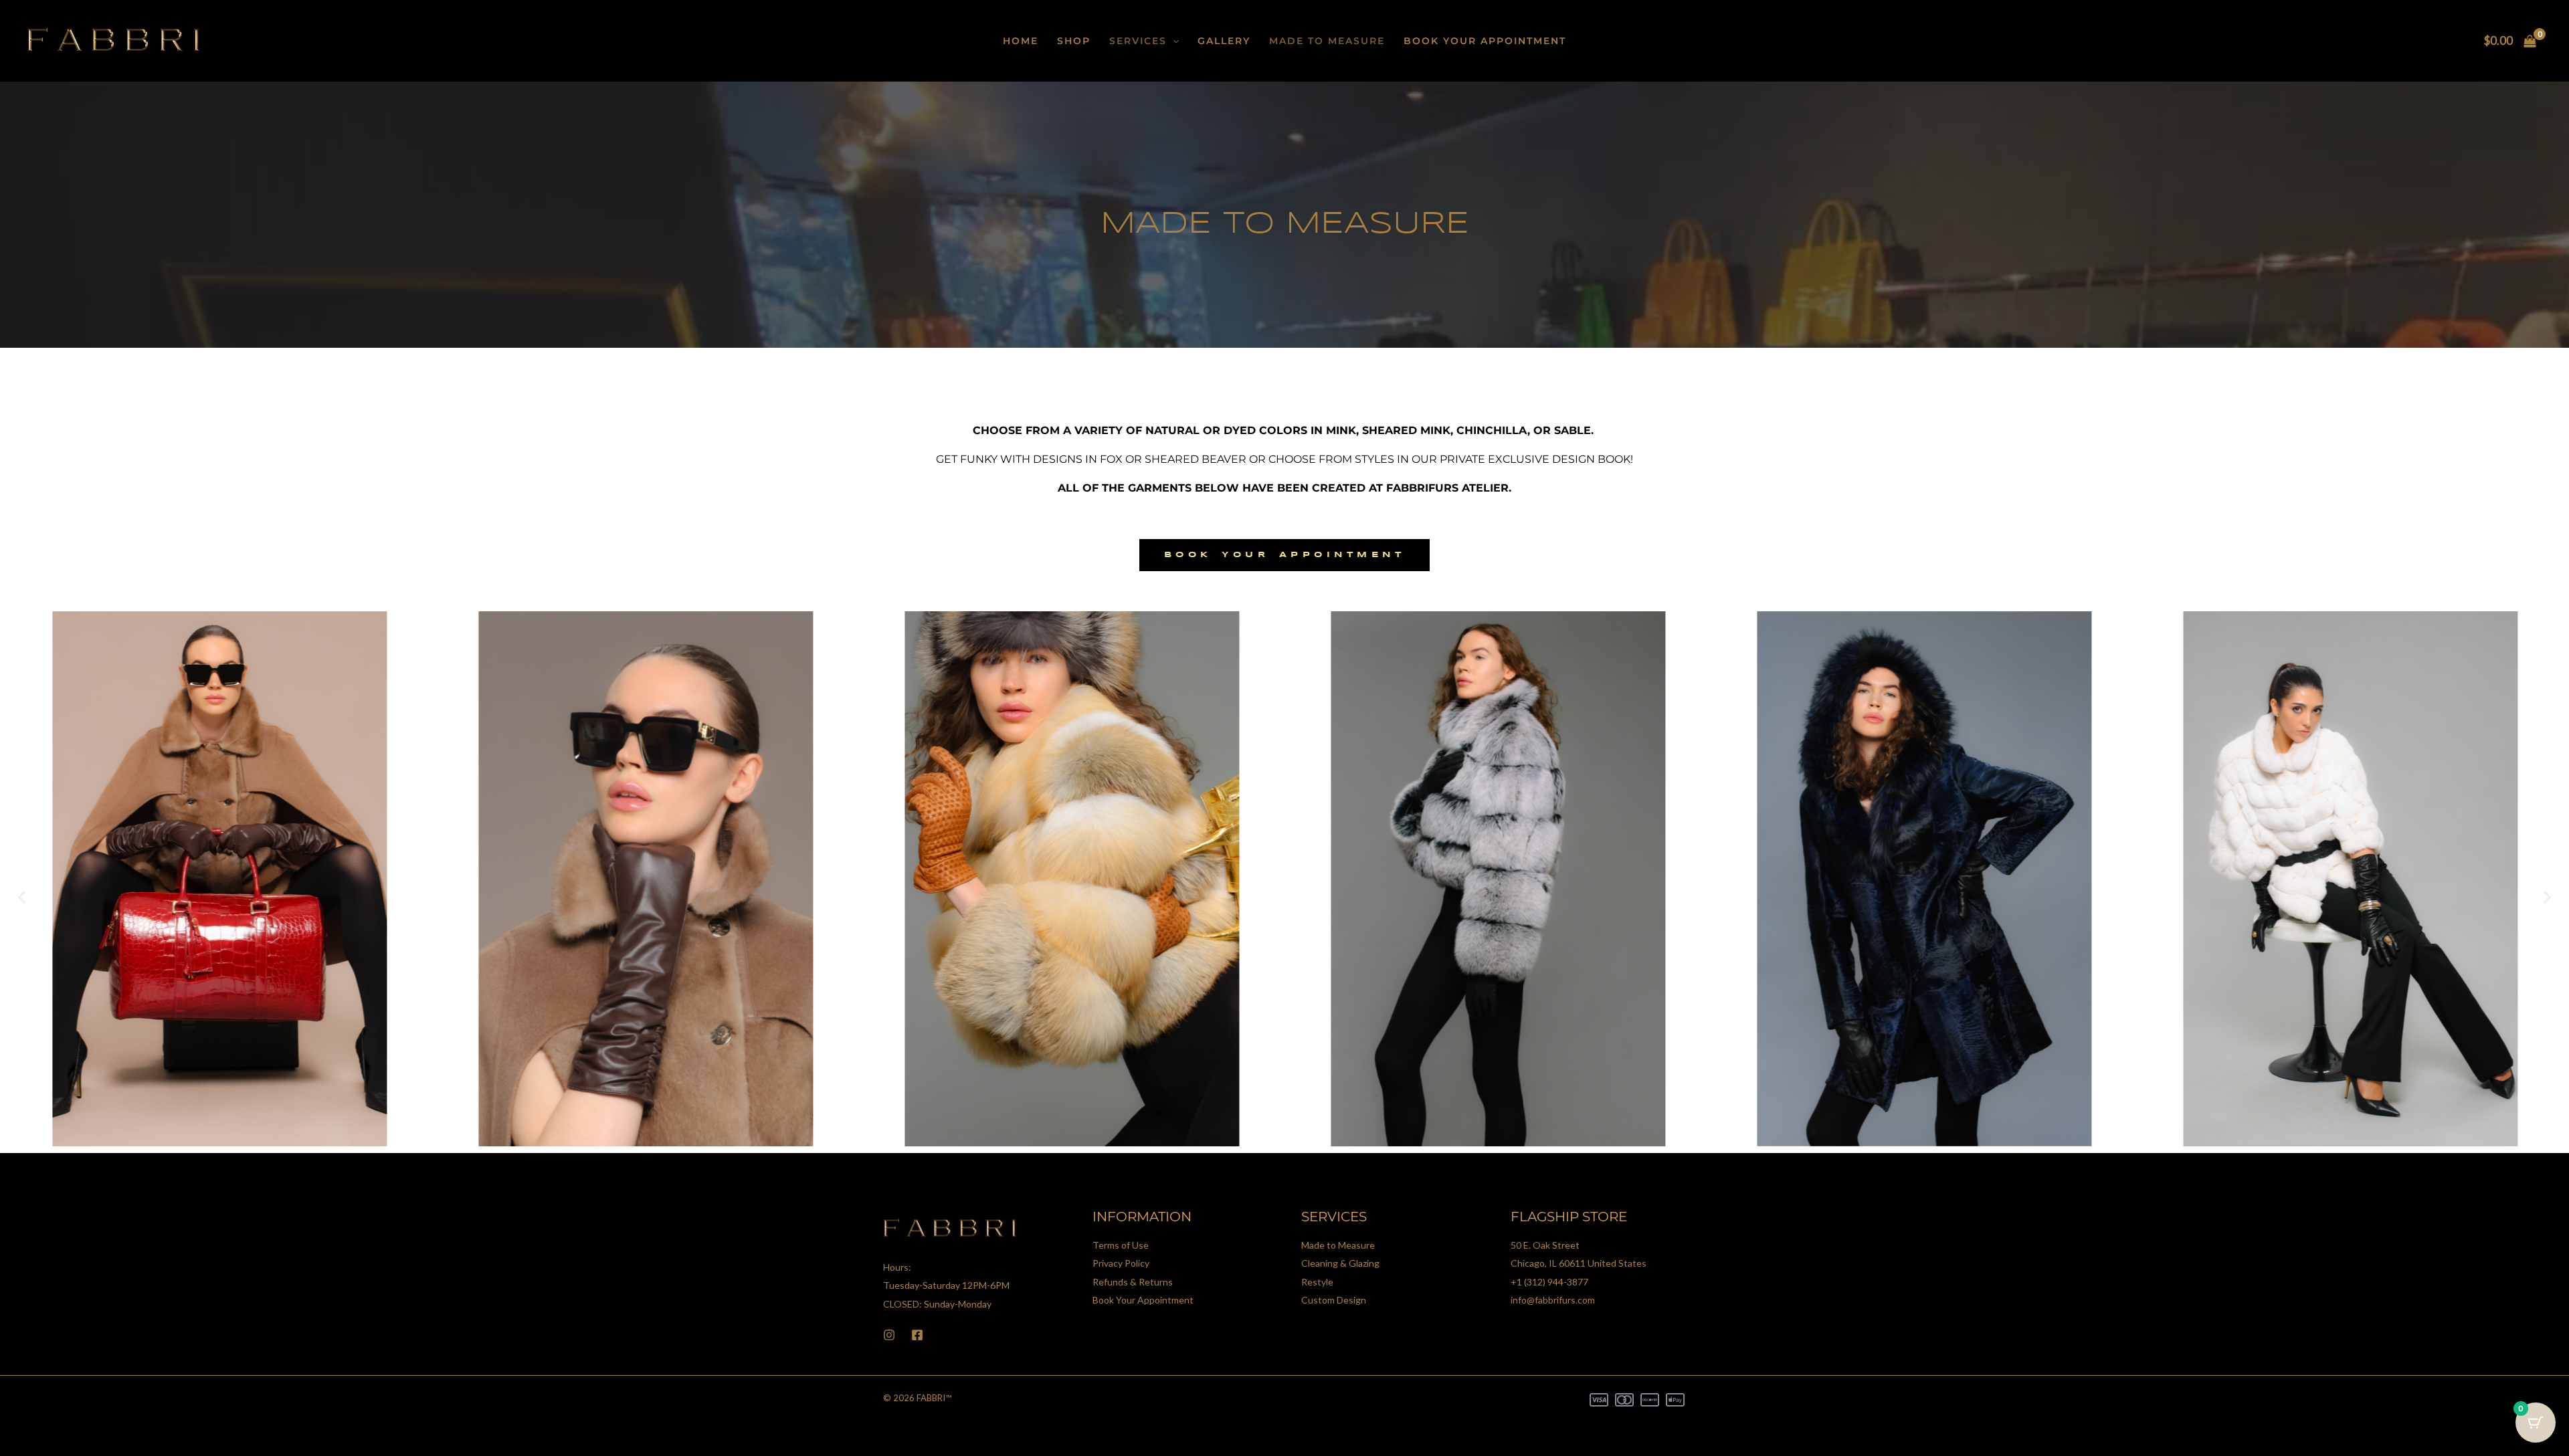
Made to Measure (1327, 41)
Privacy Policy (1121, 1263)
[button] (1173, 41)
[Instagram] (889, 1335)
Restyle (1317, 1282)
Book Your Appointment (1485, 41)
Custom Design (1334, 1300)
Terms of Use (1121, 1245)
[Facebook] (917, 1335)
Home (1021, 41)
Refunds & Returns (1133, 1282)
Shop (1074, 41)
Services (1138, 41)
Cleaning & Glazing (1340, 1263)
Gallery (1224, 41)
